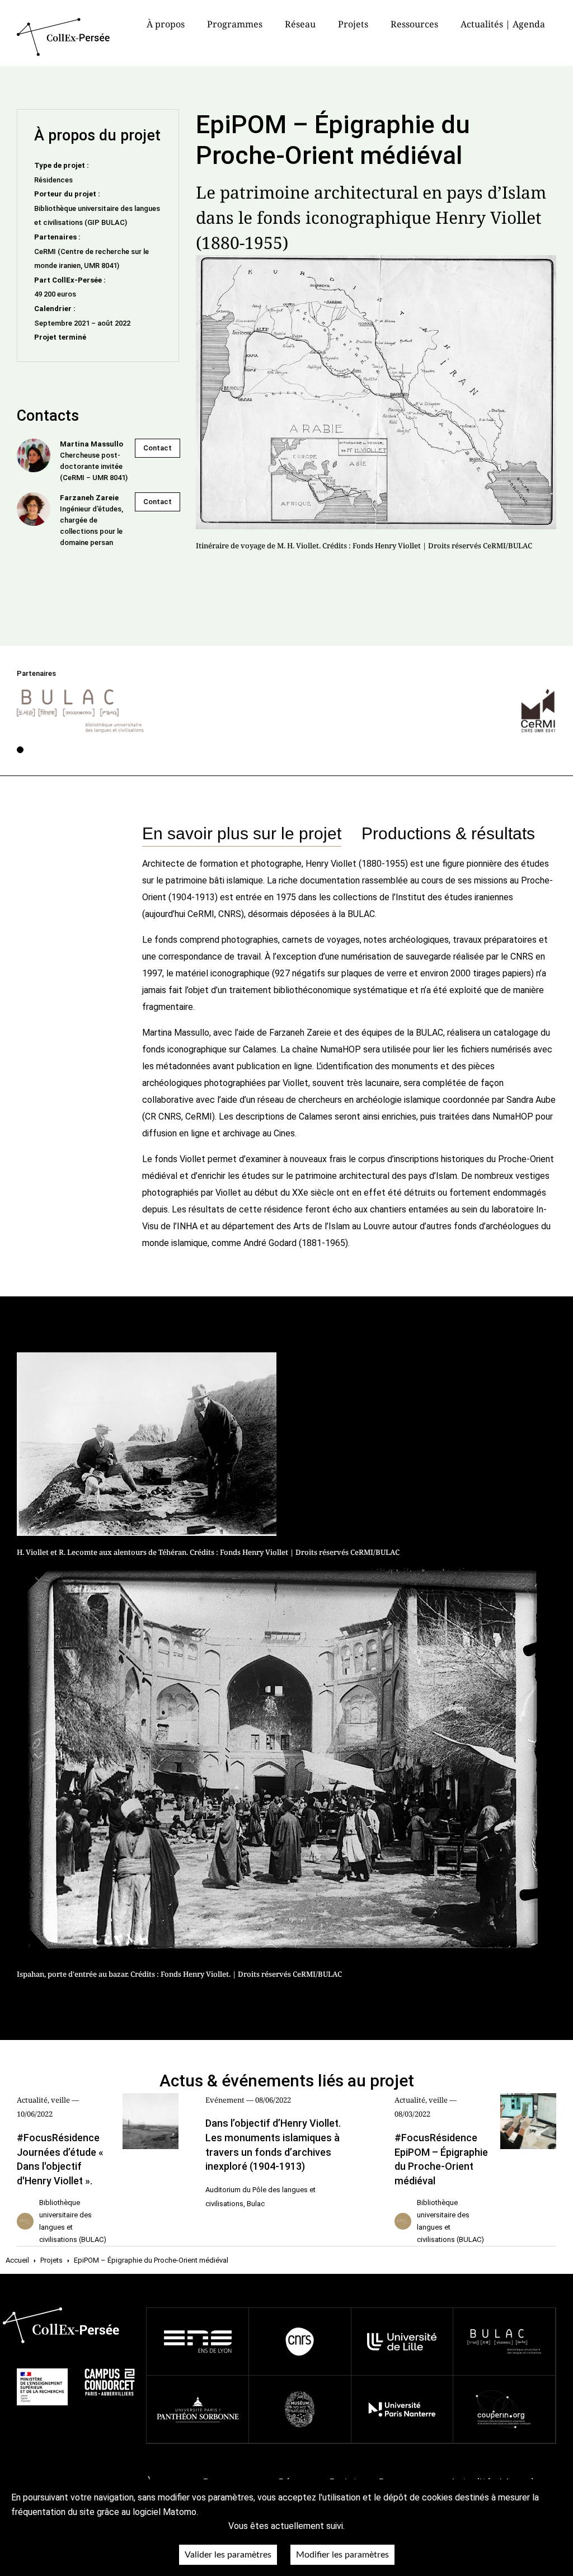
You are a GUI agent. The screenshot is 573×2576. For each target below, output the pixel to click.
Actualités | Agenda (503, 24)
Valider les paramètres (228, 2555)
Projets (353, 24)
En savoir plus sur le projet (242, 833)
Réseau (300, 24)
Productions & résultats (448, 833)
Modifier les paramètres (342, 2555)
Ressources (414, 24)
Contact (158, 448)
